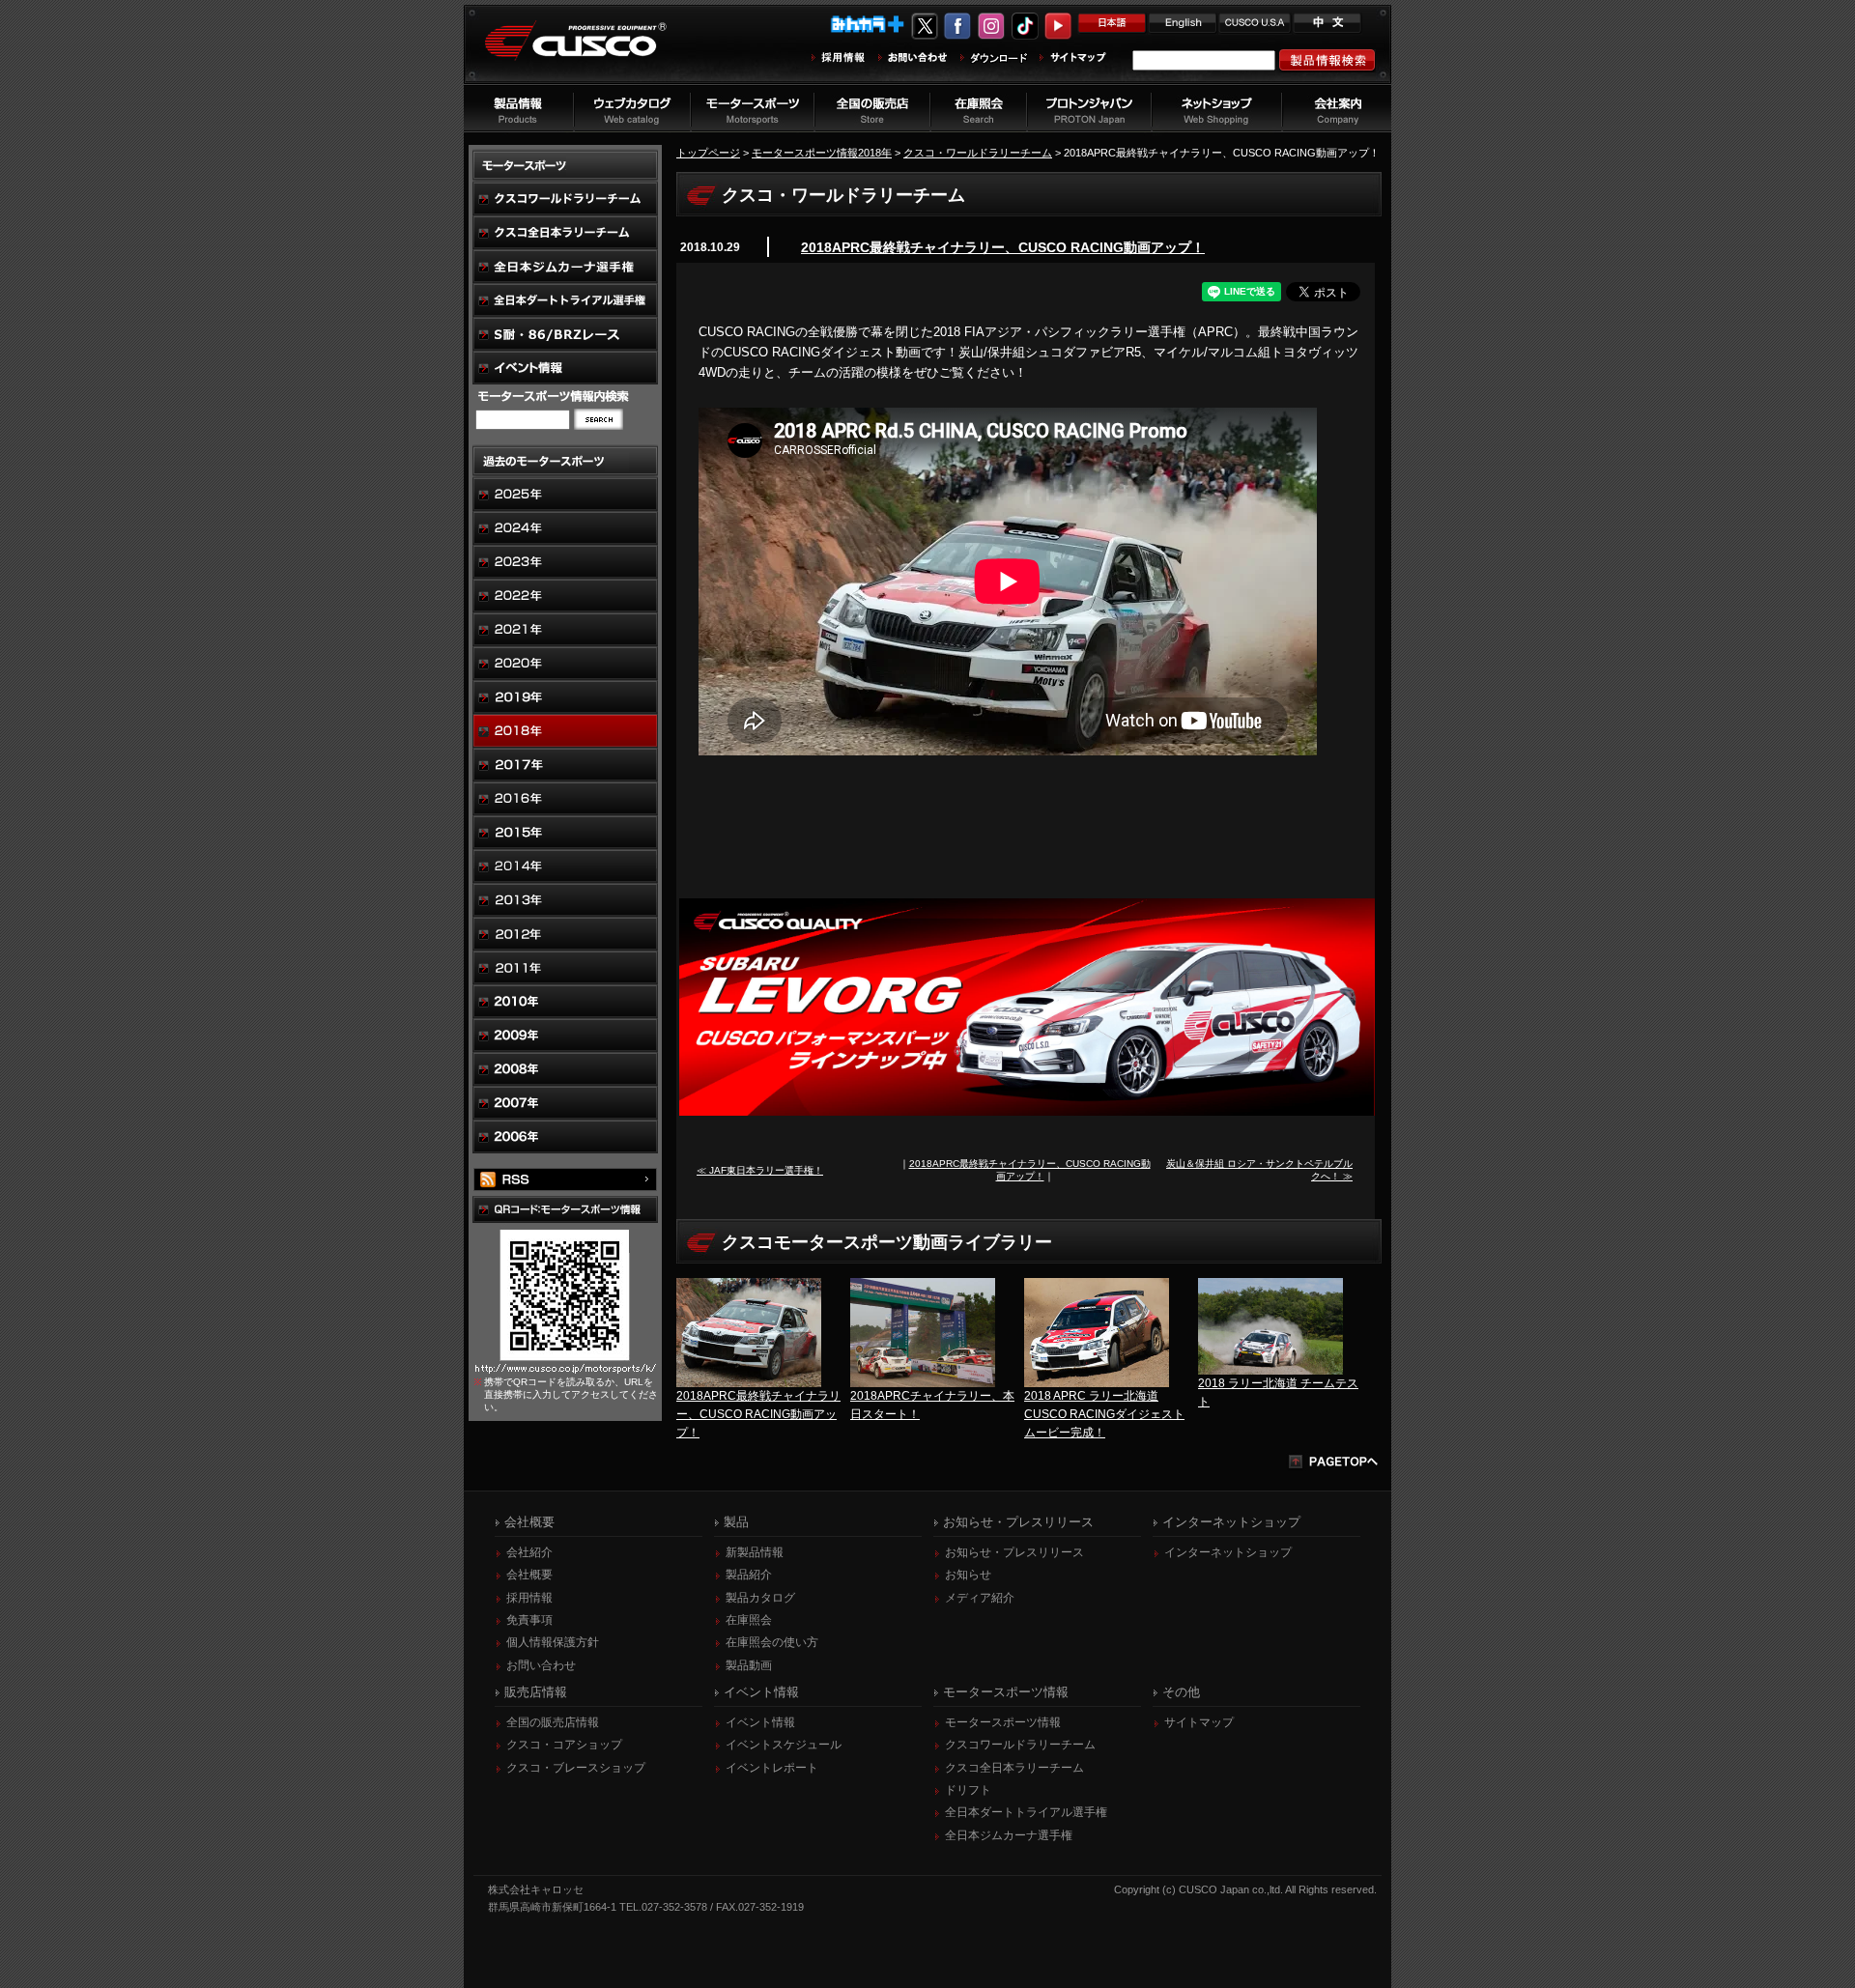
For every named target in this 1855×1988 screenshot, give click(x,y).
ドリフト (968, 1790)
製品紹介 (749, 1575)
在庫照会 (749, 1620)
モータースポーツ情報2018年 (822, 153)
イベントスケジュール (784, 1745)
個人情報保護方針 (553, 1642)
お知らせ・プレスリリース (1014, 1552)
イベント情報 (760, 1722)
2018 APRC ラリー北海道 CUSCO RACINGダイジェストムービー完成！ (1104, 1414)
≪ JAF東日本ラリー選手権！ (760, 1170)
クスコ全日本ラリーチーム (1014, 1768)
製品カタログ (760, 1598)
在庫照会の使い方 (772, 1642)
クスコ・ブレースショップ (576, 1768)
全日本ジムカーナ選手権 (1009, 1835)
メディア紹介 (980, 1598)
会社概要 (529, 1575)
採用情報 (529, 1598)
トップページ (708, 153)
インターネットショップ (1228, 1552)
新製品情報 (755, 1552)
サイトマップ (1199, 1722)
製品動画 (749, 1665)
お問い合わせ (541, 1665)
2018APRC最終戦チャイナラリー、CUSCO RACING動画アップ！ (1003, 247)
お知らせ (968, 1575)
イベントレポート (772, 1768)
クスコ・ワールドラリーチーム (978, 153)
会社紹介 (529, 1552)
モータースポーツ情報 (1003, 1722)
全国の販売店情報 (553, 1722)
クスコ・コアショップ (564, 1745)
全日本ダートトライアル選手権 (1026, 1812)
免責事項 (529, 1620)
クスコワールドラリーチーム (1020, 1745)
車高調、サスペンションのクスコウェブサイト (590, 52)
